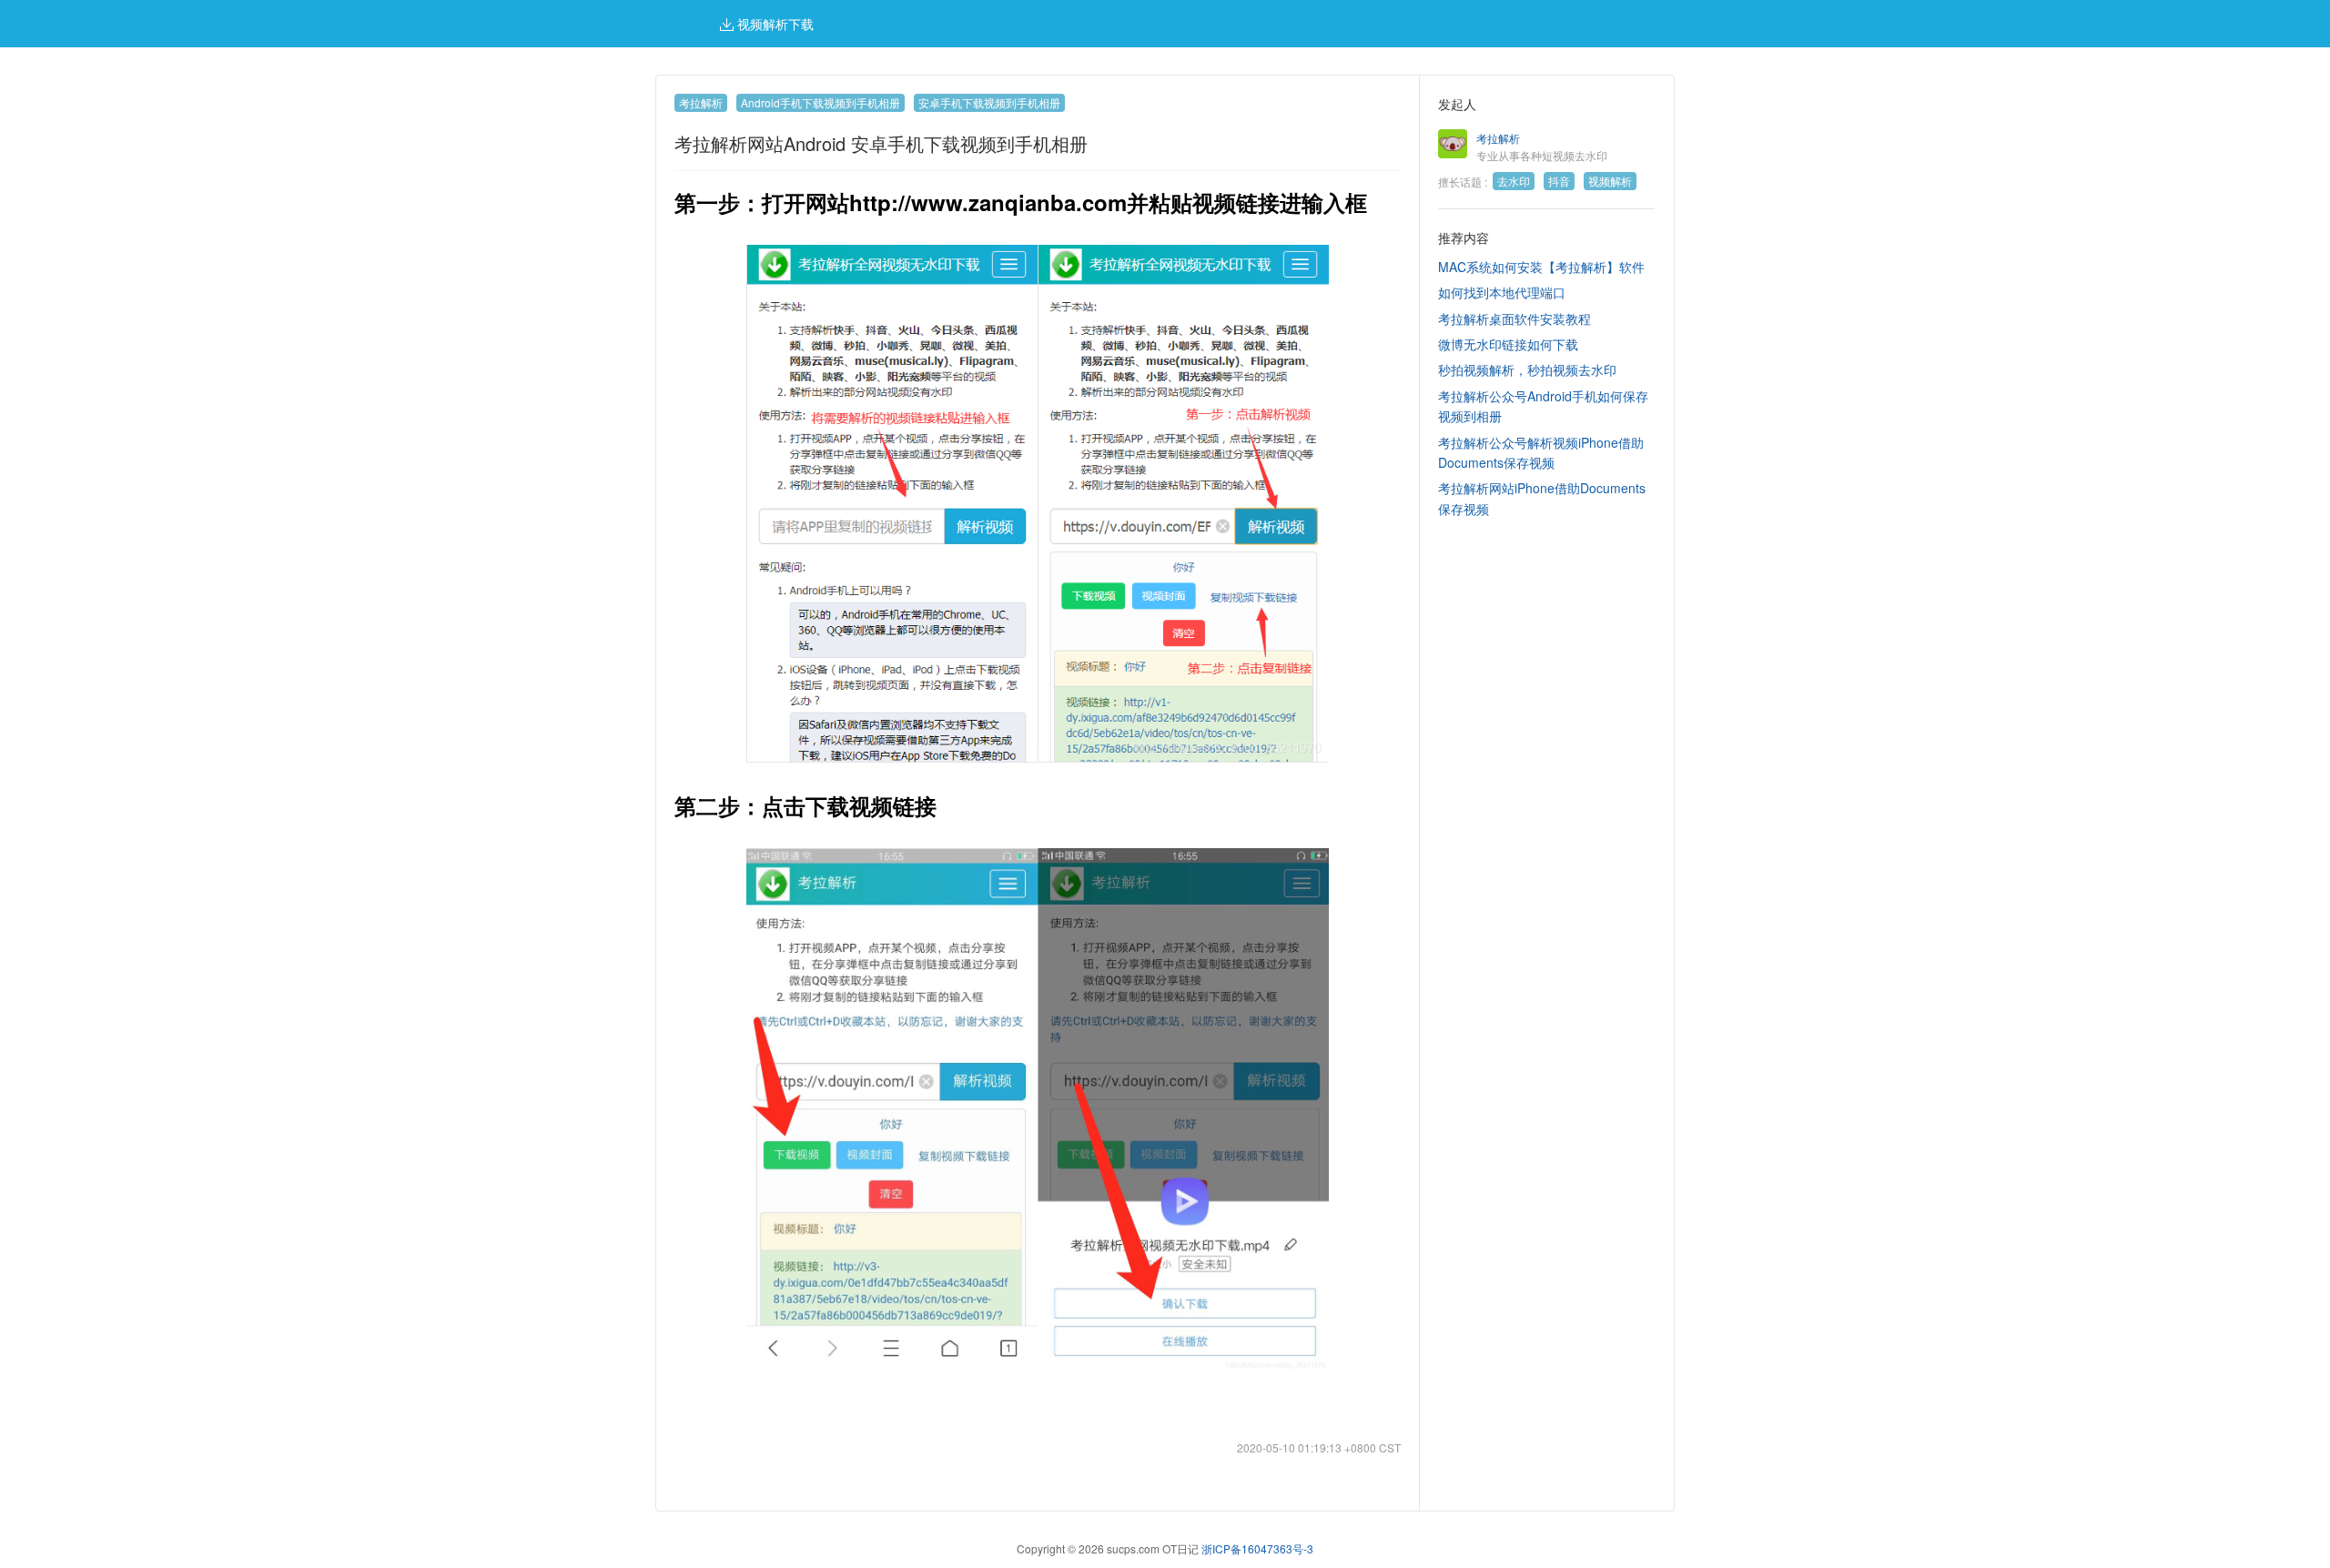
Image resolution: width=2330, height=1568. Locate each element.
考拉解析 (701, 102)
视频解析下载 (774, 24)
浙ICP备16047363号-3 (1257, 1548)
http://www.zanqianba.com (988, 202)
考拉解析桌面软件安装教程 (1514, 319)
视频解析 (1610, 181)
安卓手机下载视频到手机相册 (989, 102)
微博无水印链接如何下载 (1508, 344)
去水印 (1514, 181)
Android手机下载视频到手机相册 (821, 102)
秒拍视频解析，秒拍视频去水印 (1527, 369)
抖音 (1559, 181)
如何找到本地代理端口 (1502, 292)
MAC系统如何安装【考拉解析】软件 (1541, 267)
